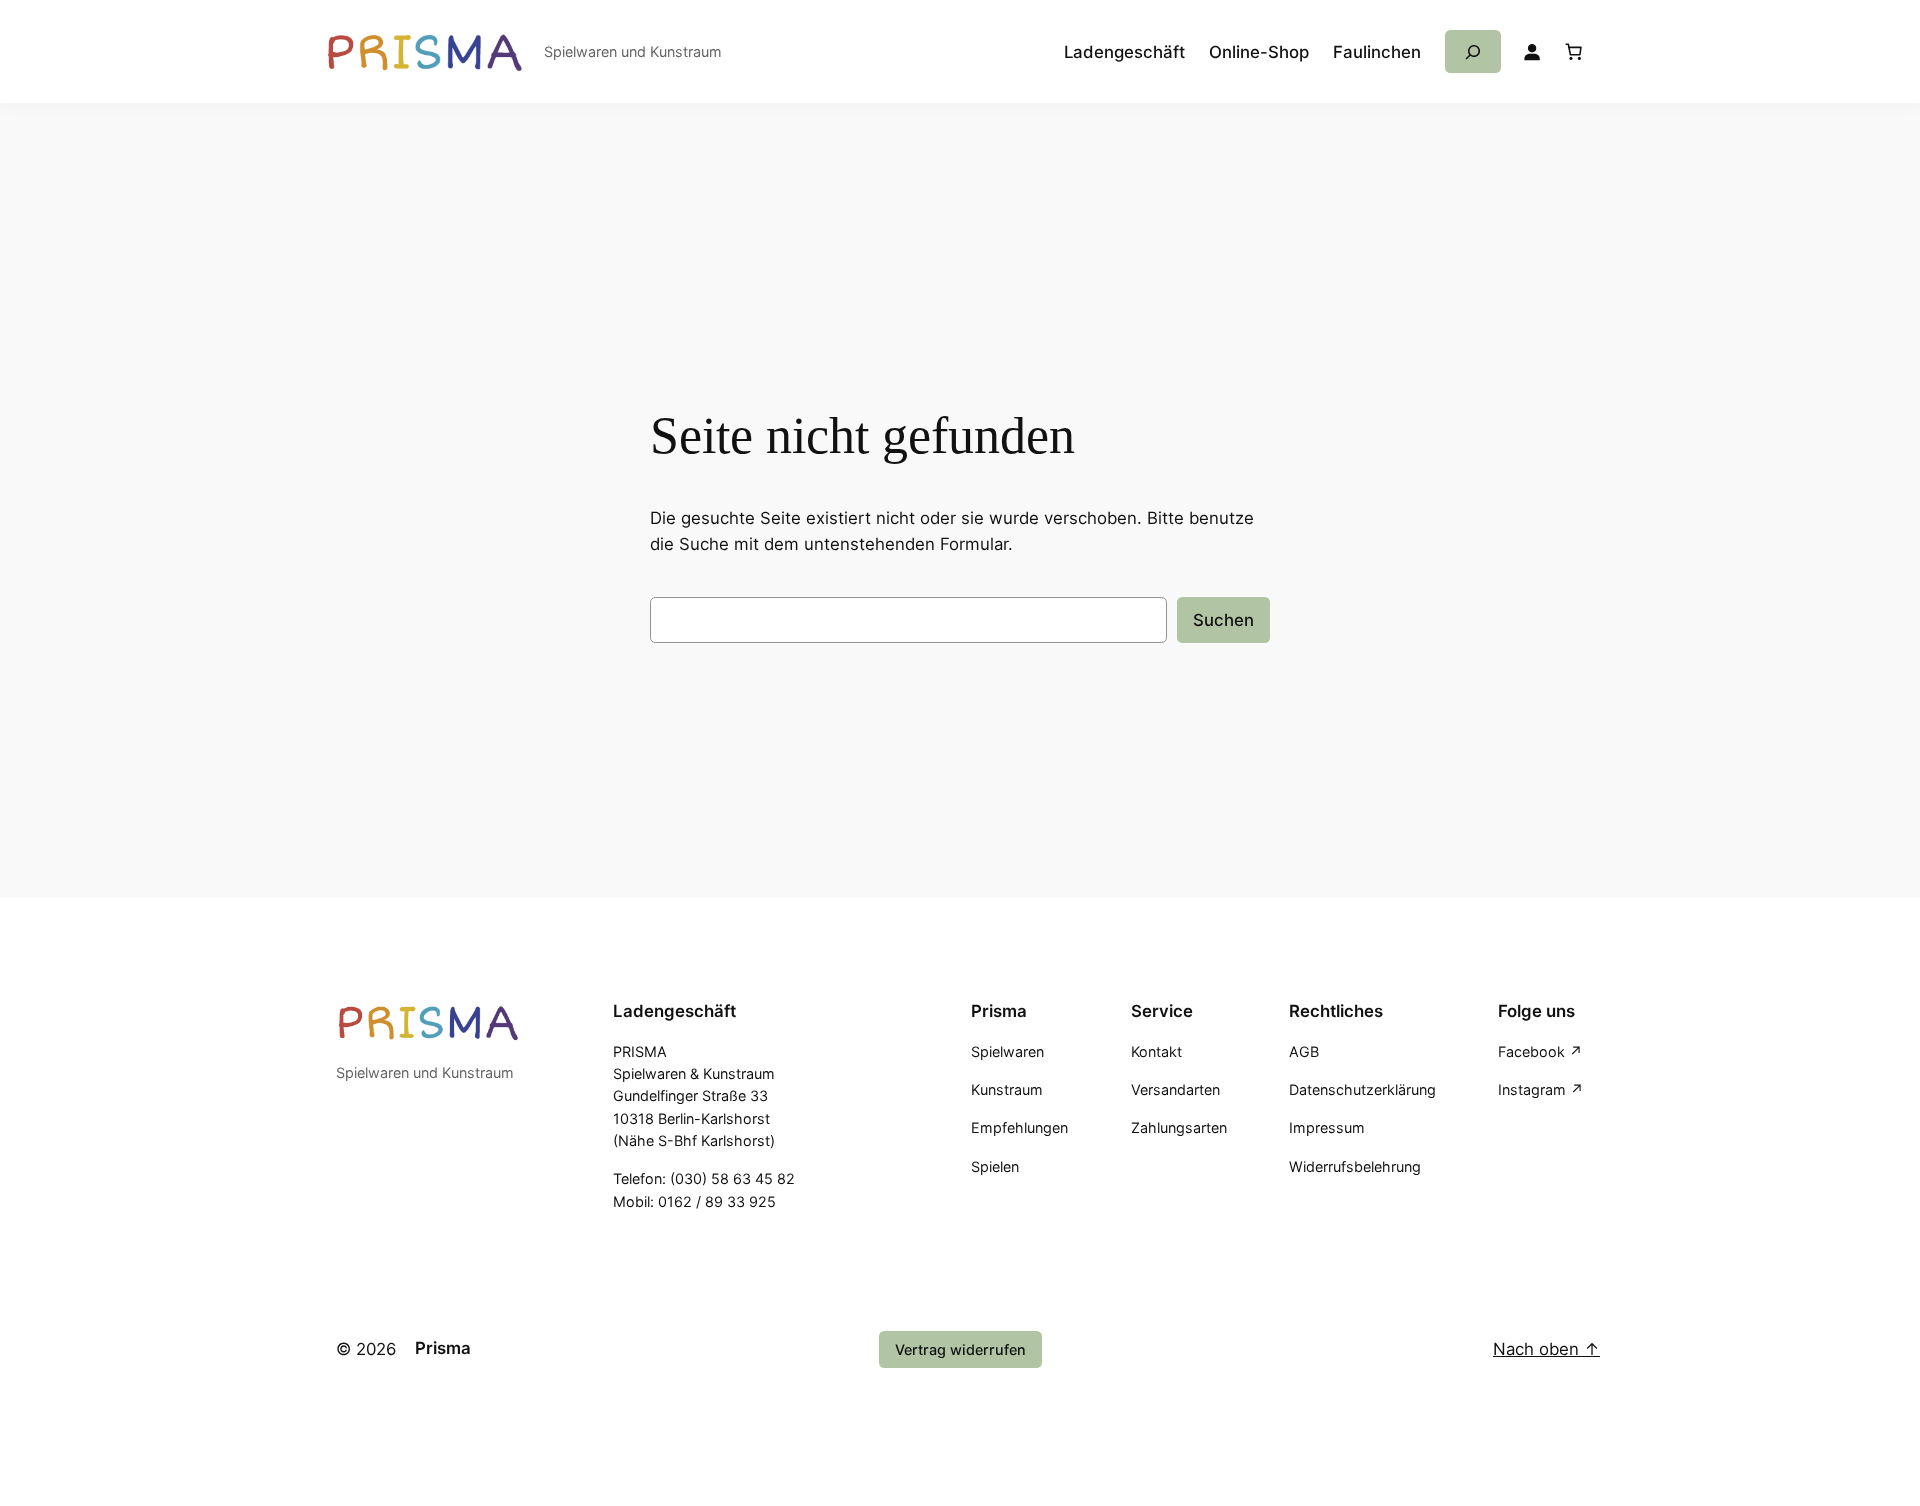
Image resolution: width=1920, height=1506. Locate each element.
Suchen (1223, 620)
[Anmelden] (1532, 52)
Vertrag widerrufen (960, 1349)
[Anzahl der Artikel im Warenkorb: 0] (1574, 52)
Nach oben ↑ (1546, 1349)
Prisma (443, 1348)
